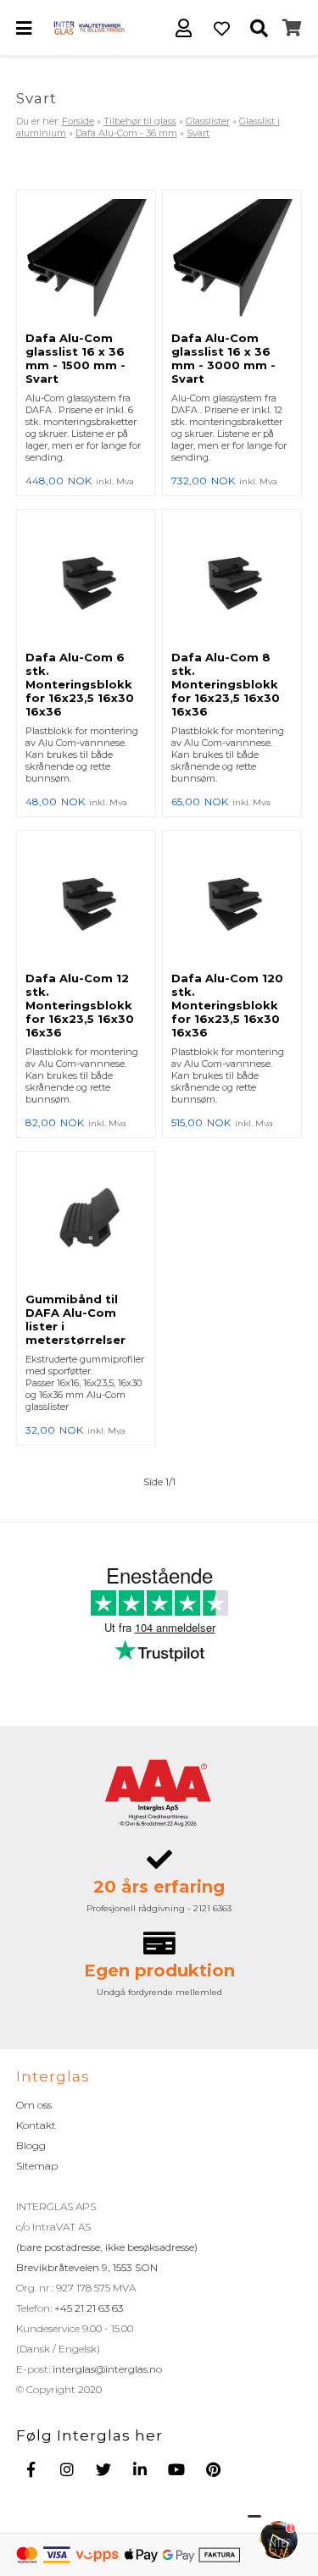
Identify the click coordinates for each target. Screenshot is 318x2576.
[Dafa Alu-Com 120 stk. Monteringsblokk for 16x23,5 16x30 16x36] (232, 901)
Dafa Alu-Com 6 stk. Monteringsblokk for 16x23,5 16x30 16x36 (80, 684)
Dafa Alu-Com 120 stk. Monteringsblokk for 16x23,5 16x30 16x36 (227, 1005)
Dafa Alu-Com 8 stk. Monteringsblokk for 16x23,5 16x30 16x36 (226, 684)
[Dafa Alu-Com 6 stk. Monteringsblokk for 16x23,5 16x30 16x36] (86, 580)
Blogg (31, 2145)
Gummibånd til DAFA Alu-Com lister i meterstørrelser (75, 1319)
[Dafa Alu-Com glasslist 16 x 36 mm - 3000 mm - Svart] (232, 261)
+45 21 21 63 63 (87, 2308)
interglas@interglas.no (106, 2369)
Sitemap (37, 2166)
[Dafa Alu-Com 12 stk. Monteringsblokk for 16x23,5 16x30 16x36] (86, 901)
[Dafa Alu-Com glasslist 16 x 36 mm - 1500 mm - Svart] (86, 261)
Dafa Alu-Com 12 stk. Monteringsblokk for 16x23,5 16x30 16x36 (80, 1005)
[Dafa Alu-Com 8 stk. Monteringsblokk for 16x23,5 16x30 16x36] (232, 580)
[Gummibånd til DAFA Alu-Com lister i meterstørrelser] (86, 1222)
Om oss (34, 2105)
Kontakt (36, 2125)
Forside (78, 121)
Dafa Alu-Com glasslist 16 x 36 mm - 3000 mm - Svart (223, 358)
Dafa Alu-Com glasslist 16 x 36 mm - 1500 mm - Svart (75, 358)
